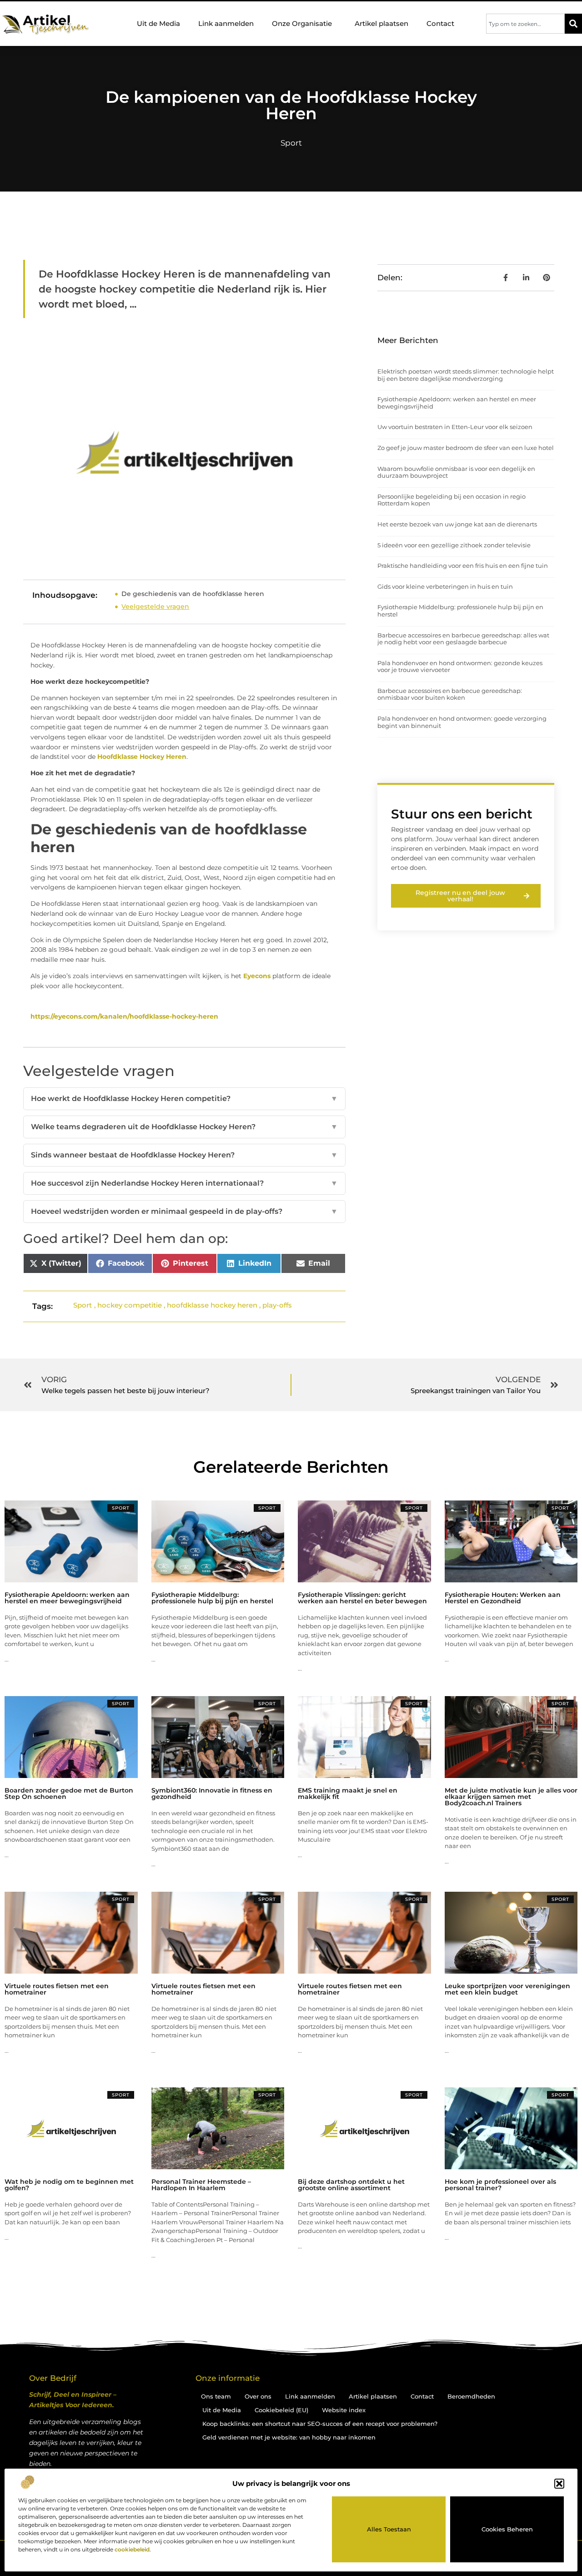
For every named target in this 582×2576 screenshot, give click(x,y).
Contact (440, 23)
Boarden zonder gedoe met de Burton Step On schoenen (69, 1793)
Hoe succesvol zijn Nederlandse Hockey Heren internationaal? (184, 1183)
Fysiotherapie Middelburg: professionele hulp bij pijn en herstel (460, 611)
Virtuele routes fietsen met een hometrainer (57, 1989)
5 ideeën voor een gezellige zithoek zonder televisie (454, 545)
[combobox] (525, 24)
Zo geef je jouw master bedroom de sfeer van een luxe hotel (466, 448)
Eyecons (257, 976)
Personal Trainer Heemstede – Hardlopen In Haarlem (201, 2185)
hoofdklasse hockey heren (212, 1305)
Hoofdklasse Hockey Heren (142, 757)
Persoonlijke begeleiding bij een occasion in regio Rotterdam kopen (452, 500)
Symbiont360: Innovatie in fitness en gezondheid (212, 1793)
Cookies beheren (507, 2529)
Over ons (258, 2396)
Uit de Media (158, 23)
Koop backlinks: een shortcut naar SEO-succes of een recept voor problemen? (320, 2424)
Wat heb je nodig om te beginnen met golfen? (69, 2185)
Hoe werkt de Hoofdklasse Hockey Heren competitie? (184, 1099)
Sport (291, 143)
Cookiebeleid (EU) (281, 2410)
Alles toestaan (389, 2529)
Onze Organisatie (302, 23)
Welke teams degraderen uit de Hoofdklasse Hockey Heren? (184, 1127)
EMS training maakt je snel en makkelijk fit (348, 1793)
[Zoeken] (573, 24)
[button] (559, 2484)
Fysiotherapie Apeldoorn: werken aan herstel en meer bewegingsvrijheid (457, 403)
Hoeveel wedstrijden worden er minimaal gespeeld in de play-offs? (184, 1211)
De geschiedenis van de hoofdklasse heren (193, 594)
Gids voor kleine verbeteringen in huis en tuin (445, 586)
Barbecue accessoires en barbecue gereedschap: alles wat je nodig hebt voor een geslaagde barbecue (463, 639)
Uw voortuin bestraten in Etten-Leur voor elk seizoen (455, 427)
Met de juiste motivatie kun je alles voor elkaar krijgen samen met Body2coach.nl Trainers (511, 1797)
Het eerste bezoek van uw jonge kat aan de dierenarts (457, 524)
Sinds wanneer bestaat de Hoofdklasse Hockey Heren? (184, 1155)
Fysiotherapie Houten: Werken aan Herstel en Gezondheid (503, 1598)
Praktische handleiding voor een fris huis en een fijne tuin (463, 566)
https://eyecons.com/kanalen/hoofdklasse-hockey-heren (124, 1016)
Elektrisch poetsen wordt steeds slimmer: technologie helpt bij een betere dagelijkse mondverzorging (466, 375)
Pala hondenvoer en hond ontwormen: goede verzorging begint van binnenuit (462, 722)
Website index (344, 2410)
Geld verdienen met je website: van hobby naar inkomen (289, 2437)
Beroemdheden (471, 2396)
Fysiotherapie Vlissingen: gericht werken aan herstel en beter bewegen (362, 1598)
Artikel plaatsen (381, 23)
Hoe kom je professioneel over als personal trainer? (500, 2185)
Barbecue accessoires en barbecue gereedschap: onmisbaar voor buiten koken (450, 694)
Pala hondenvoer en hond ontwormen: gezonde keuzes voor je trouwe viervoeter (460, 667)
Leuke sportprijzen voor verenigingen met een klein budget (507, 1989)
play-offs (277, 1305)
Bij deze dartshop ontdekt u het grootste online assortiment (351, 2185)
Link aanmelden (226, 23)
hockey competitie (130, 1305)
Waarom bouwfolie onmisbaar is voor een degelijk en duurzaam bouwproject (456, 472)
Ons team (216, 2396)
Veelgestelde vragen (155, 606)
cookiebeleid (132, 2549)
